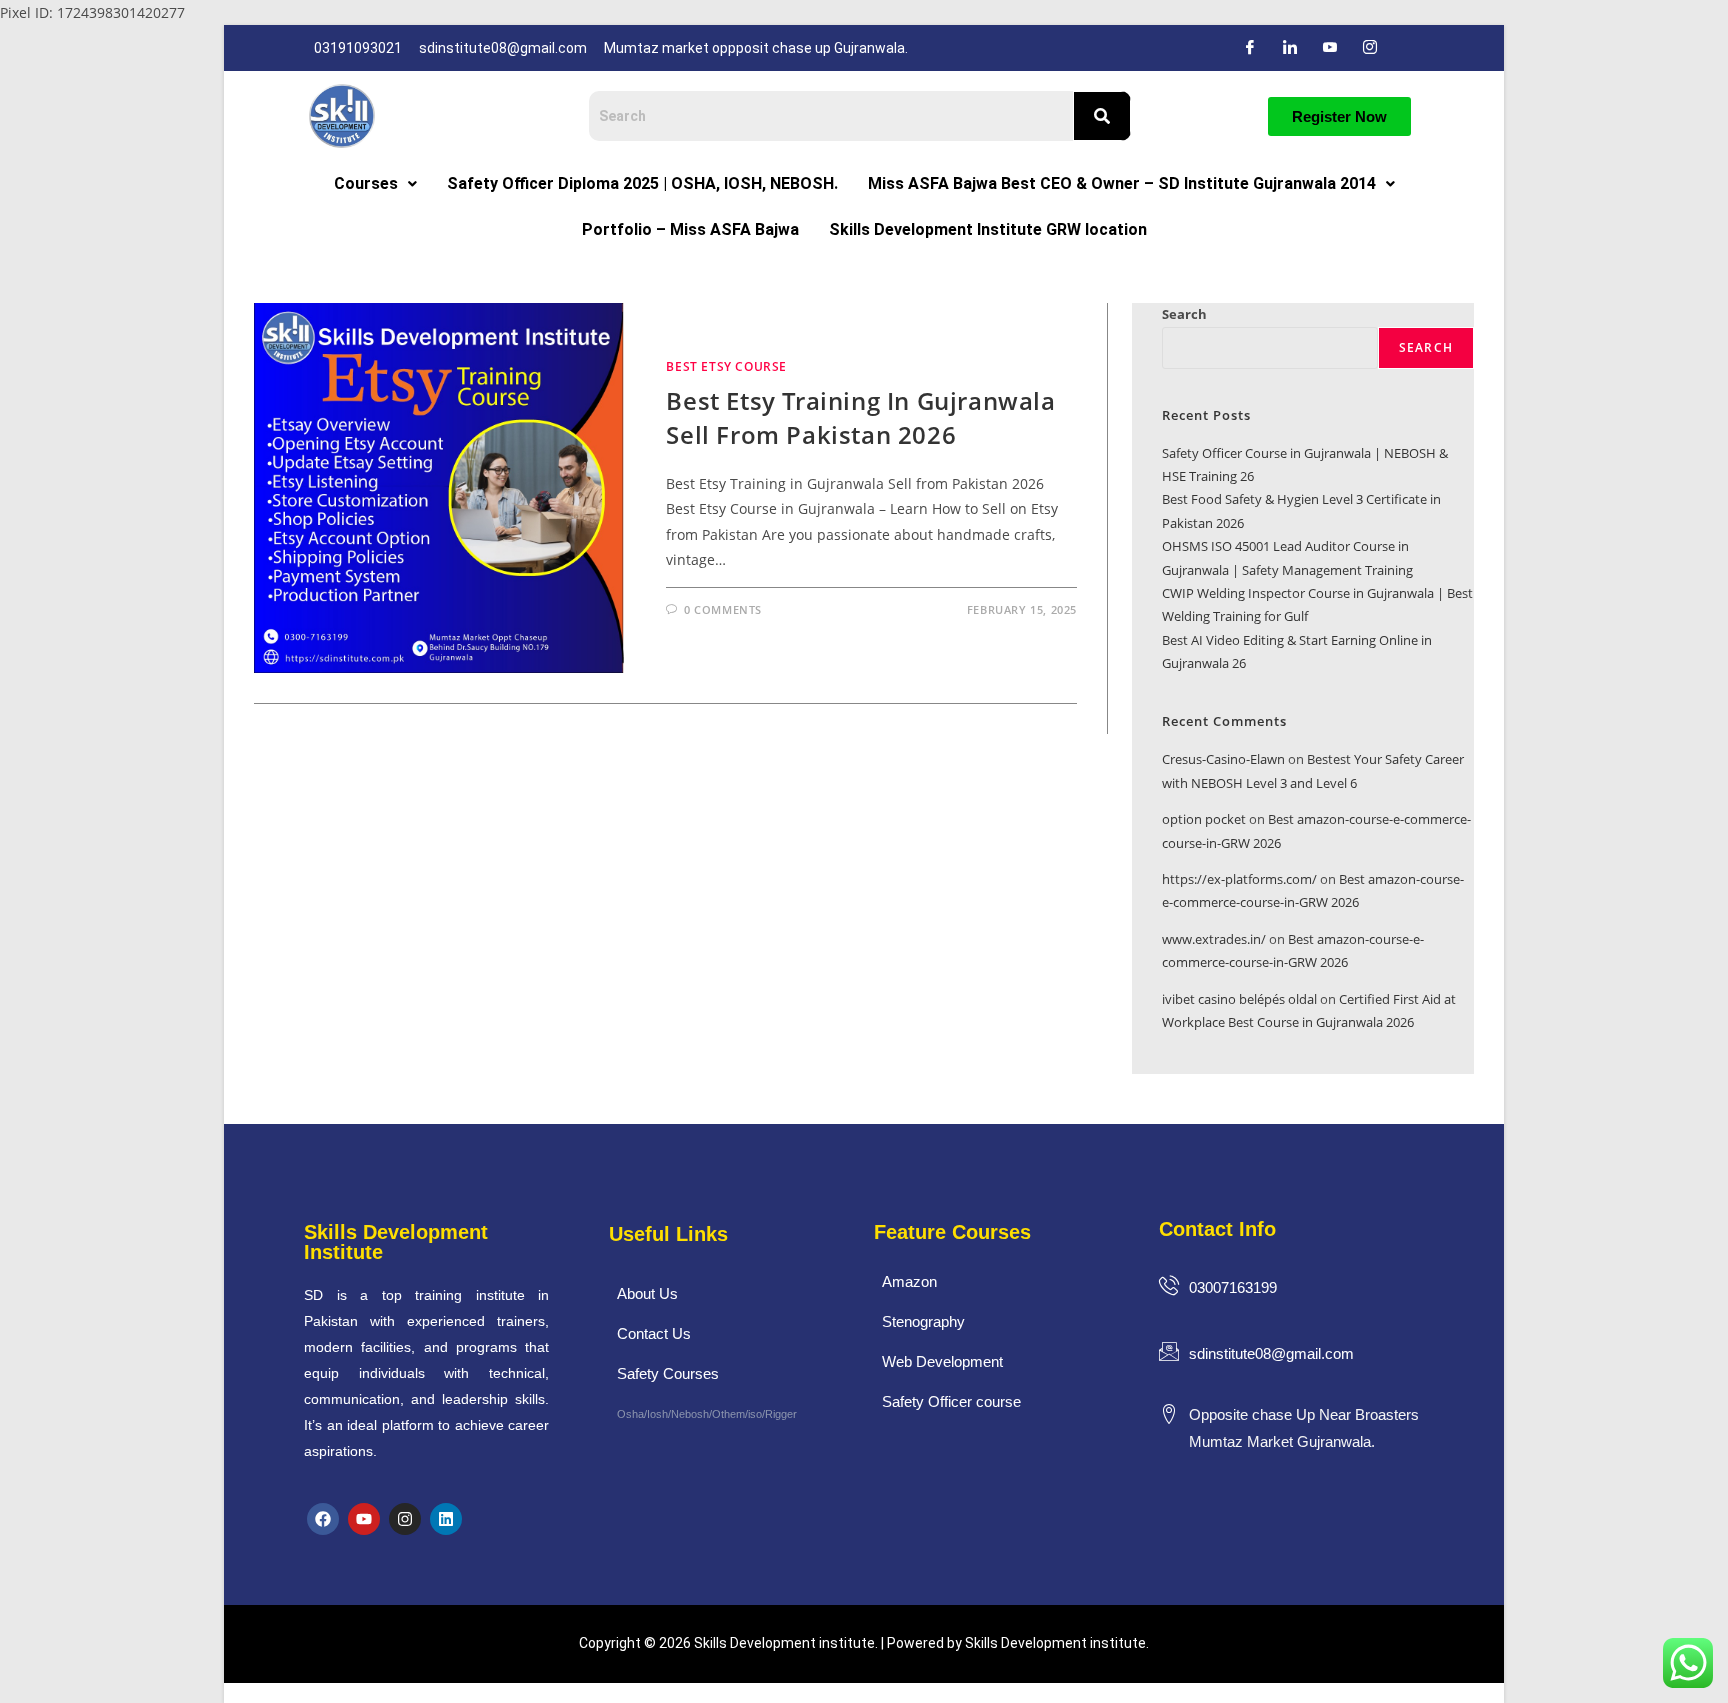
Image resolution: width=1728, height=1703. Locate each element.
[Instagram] (1370, 48)
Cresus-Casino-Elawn (1223, 759)
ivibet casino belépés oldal (1239, 999)
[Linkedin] (446, 1519)
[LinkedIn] (1290, 48)
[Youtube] (364, 1519)
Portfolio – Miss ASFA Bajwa (690, 229)
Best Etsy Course (726, 366)
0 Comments (723, 609)
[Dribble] (1330, 48)
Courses (366, 183)
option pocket (1204, 819)
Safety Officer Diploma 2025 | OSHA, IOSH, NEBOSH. (642, 183)
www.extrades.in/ (1214, 939)
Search (1184, 314)
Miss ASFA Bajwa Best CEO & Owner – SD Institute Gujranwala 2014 (1122, 183)
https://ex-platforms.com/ (1239, 879)
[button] (375, 184)
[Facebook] (1250, 48)
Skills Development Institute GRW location (988, 229)
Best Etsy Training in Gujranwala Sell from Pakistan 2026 (860, 417)
